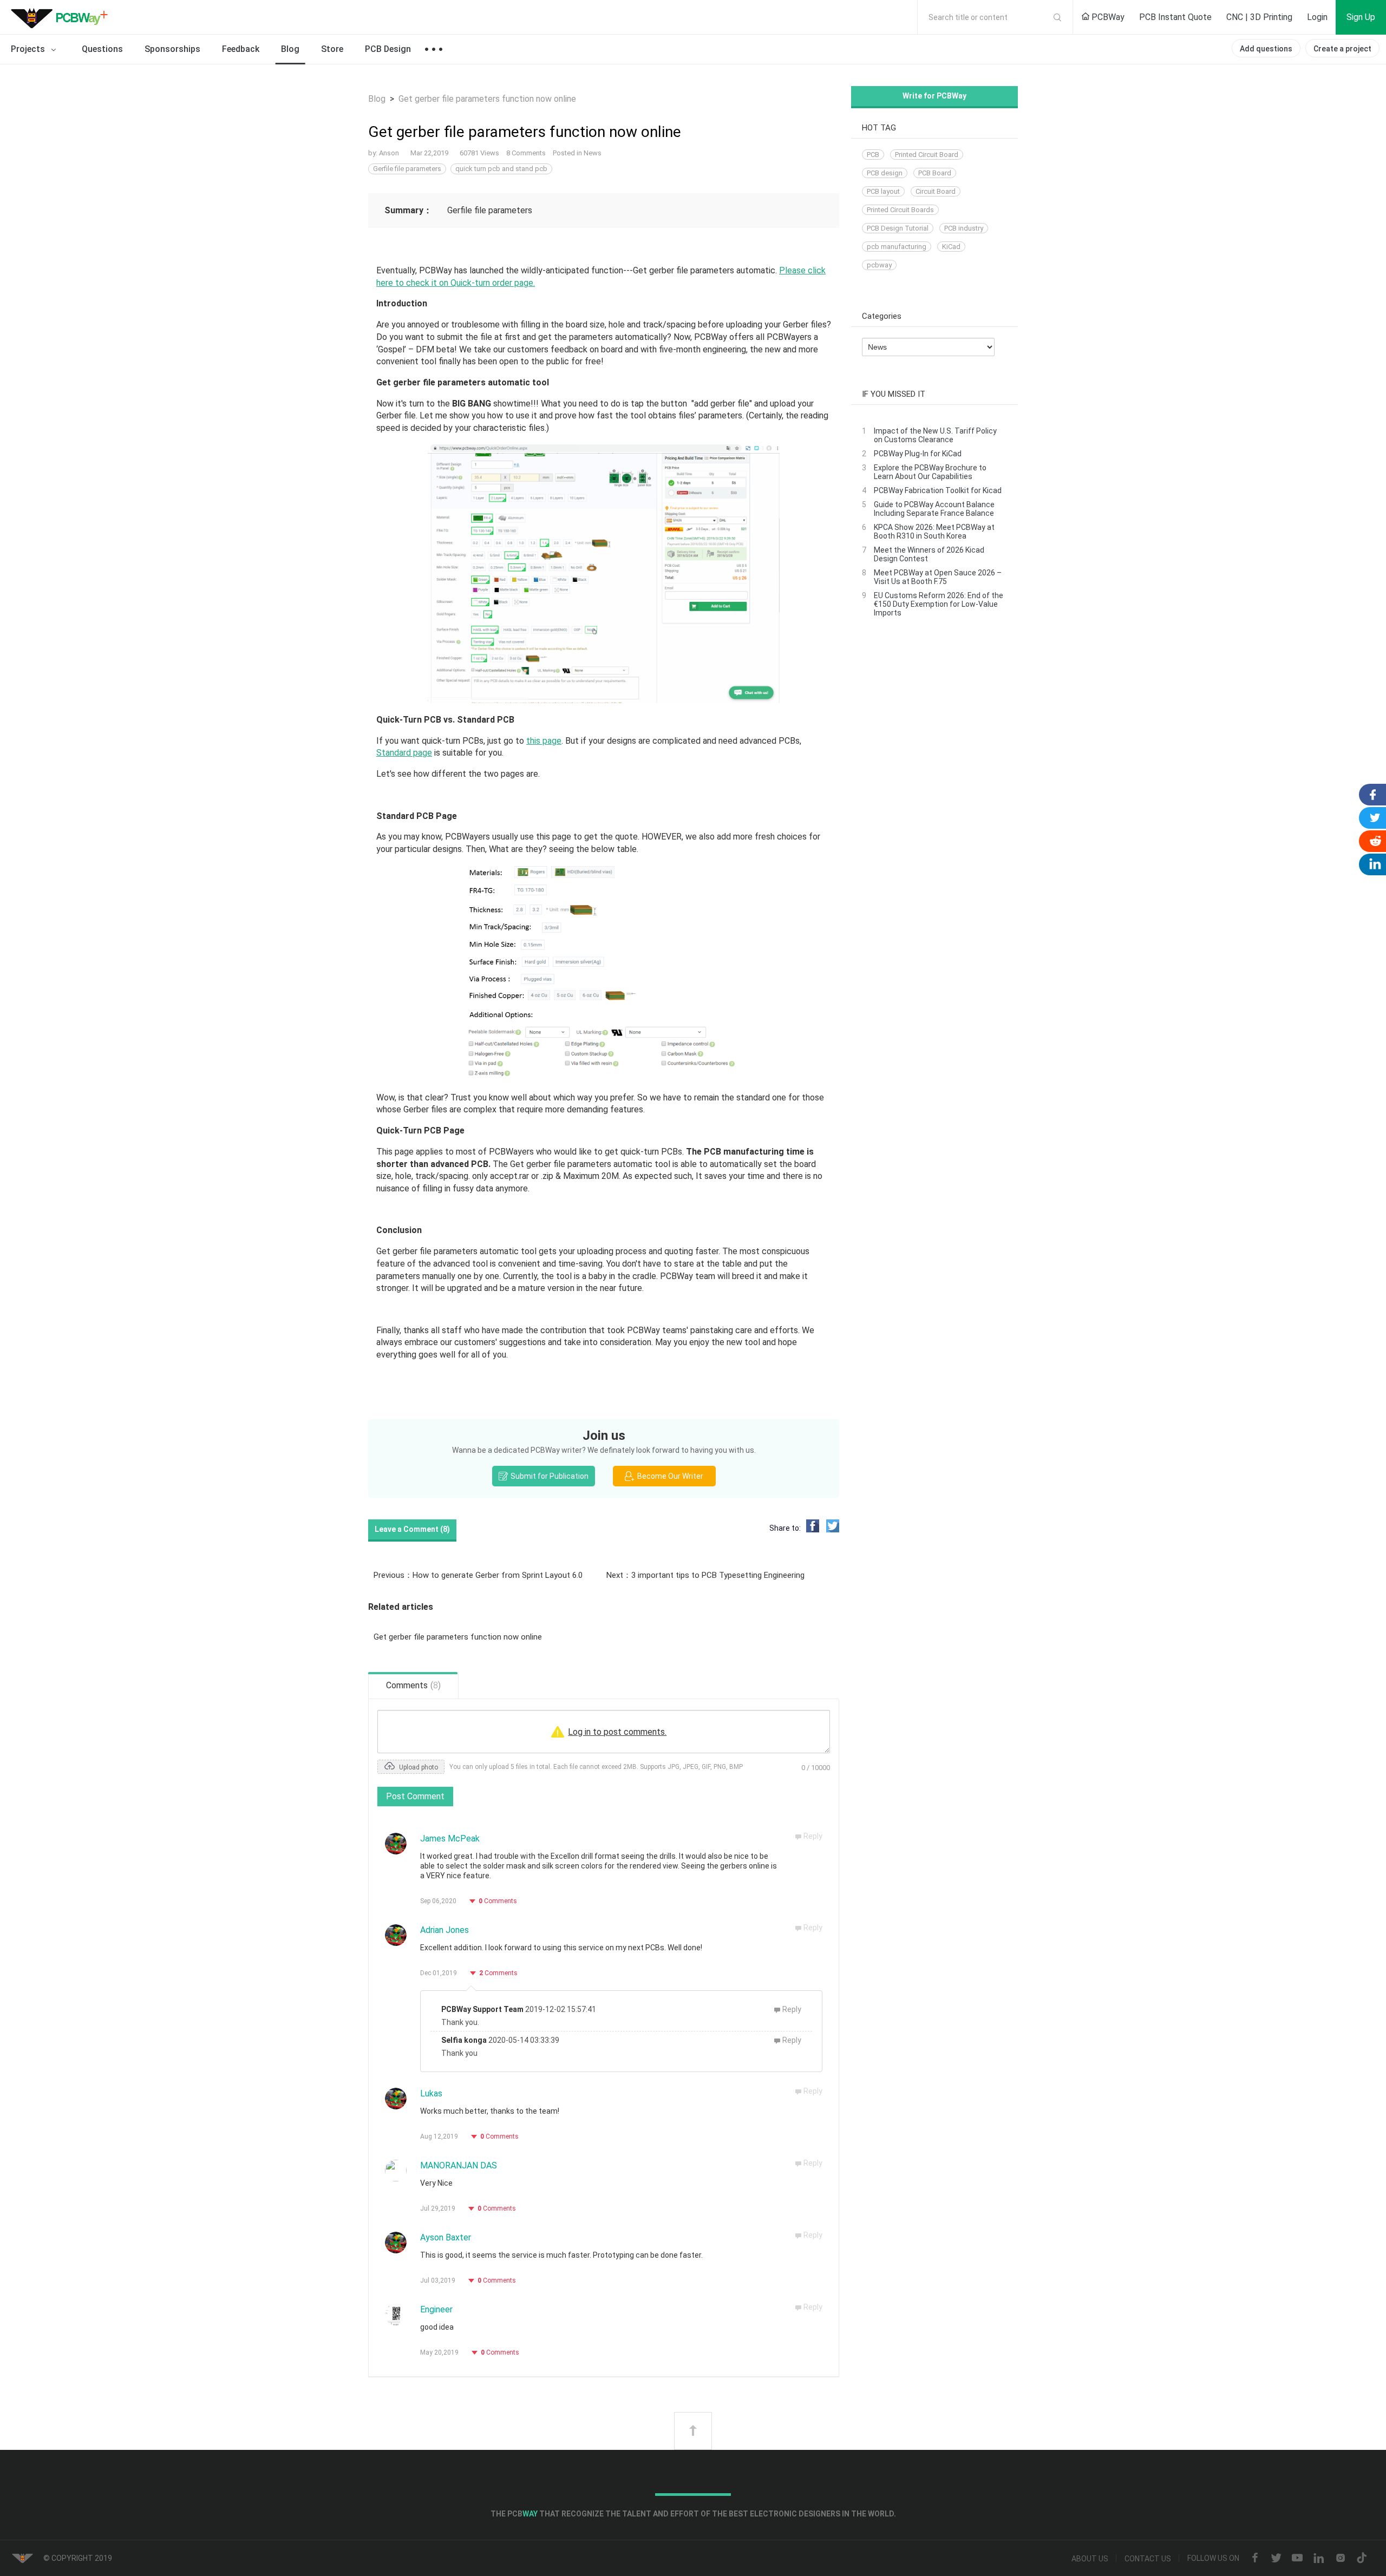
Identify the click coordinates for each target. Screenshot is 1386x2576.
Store (332, 49)
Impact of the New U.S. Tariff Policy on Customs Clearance (935, 435)
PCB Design (388, 49)
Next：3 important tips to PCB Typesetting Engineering (705, 1575)
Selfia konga (464, 2040)
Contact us (1148, 2559)
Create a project (1342, 49)
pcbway (879, 265)
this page (544, 741)
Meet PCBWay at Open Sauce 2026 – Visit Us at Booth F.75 (938, 577)
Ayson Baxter (446, 2237)
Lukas (431, 2093)
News (593, 153)
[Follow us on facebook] (1255, 2559)
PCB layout (883, 191)
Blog (290, 49)
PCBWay (1107, 17)
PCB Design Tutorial (898, 228)
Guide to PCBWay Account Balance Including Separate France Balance (934, 509)
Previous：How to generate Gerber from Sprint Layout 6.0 (478, 1575)
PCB (873, 155)
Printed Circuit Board (927, 155)
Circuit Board (936, 191)
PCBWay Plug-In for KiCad (918, 454)
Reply (813, 1836)
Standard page (404, 753)
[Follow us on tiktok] (1362, 2559)
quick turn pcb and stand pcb (501, 169)
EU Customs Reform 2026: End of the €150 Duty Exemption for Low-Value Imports (939, 604)
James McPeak (450, 1838)
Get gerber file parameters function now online (458, 1637)
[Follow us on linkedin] (1319, 2559)
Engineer (436, 2309)
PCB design (885, 173)
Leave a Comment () (412, 1529)
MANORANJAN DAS (459, 2165)
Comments (498, 1901)
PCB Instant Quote (1175, 17)
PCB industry (964, 228)
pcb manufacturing (897, 247)
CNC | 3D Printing (1259, 17)
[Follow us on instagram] (1341, 2559)
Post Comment (415, 1796)
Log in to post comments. (617, 1732)
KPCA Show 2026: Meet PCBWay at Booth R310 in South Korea (934, 532)
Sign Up (1361, 17)
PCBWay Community (62, 17)
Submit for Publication (549, 1476)
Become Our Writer (669, 1476)
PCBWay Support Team (482, 2009)
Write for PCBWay (934, 96)
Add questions (1266, 49)
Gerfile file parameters (407, 169)
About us (1090, 2559)
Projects (29, 49)
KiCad (951, 247)
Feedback (241, 49)
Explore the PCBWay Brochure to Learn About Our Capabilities (930, 472)
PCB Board (935, 173)
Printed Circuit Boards (900, 210)
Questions (102, 49)
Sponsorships (172, 49)
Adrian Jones (444, 1930)
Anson (390, 153)
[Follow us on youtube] (1297, 2559)
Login (1317, 17)
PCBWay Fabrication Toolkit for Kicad (938, 490)
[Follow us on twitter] (1276, 2559)
